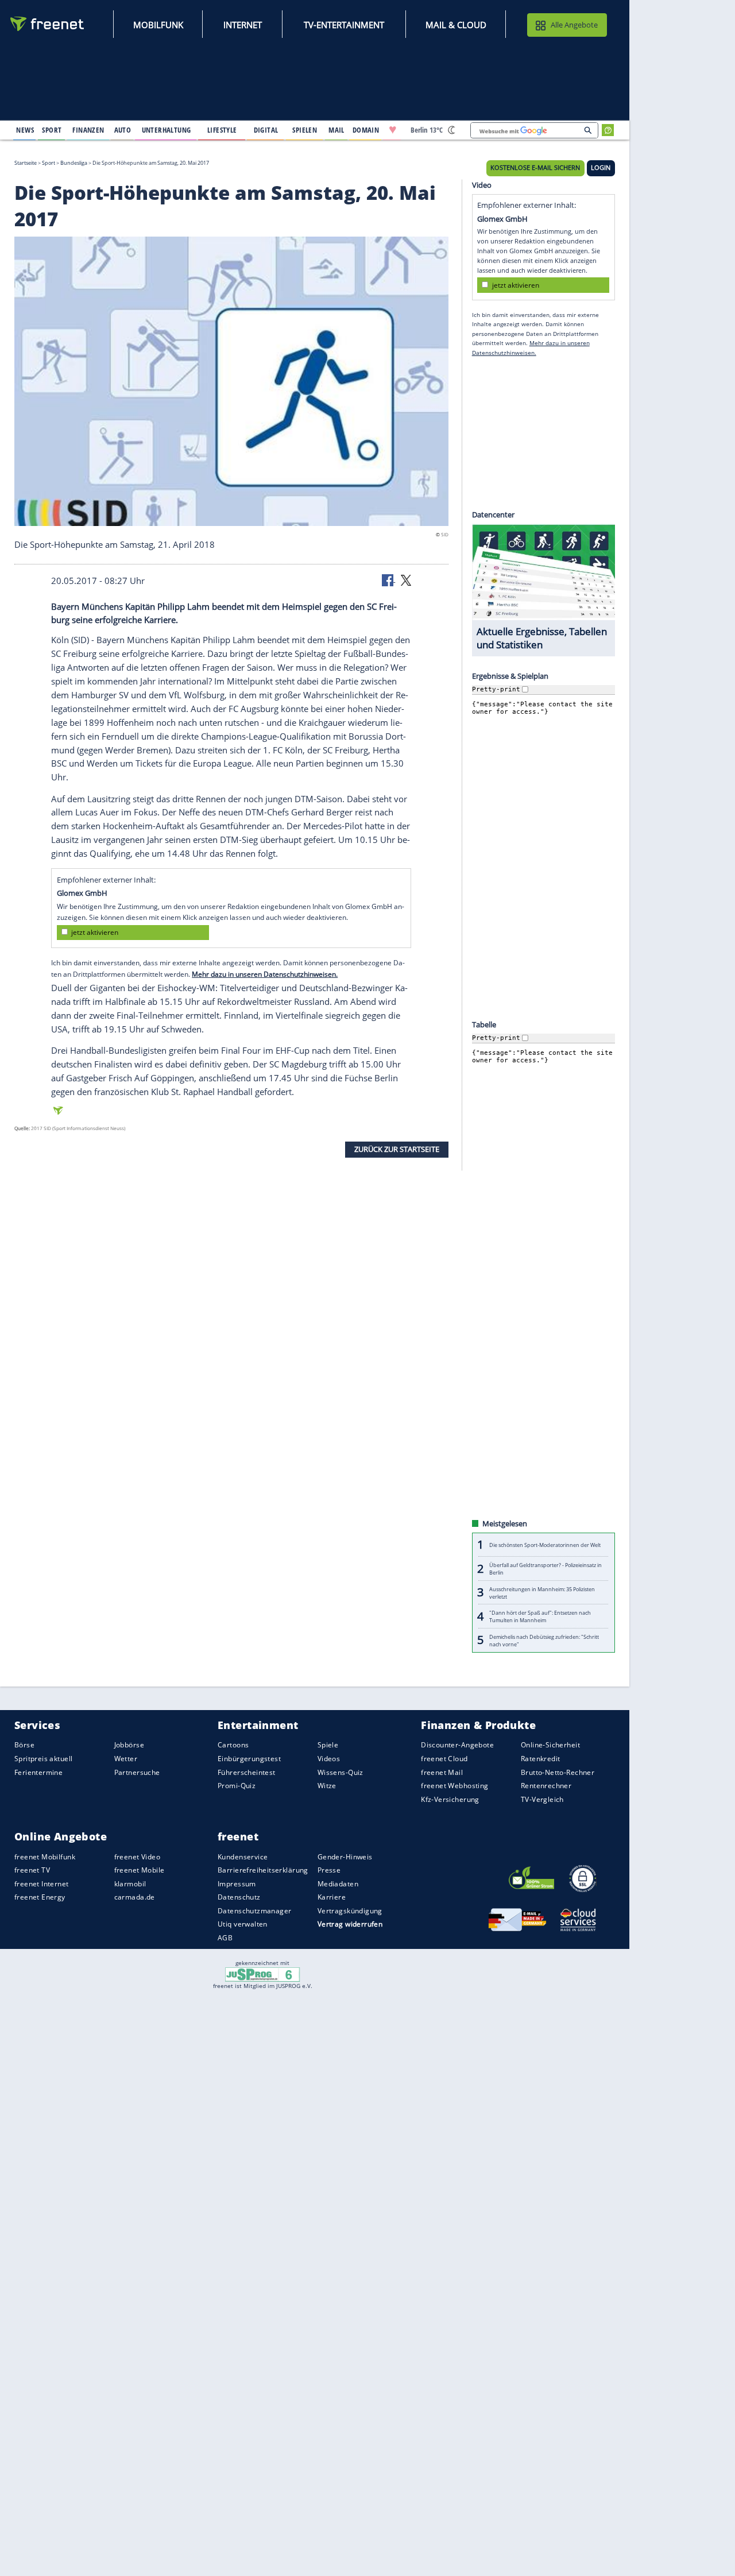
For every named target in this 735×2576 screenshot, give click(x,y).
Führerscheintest (247, 1772)
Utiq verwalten (243, 1924)
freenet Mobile (140, 1870)
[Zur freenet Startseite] (48, 24)
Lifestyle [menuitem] (222, 130)
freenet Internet (42, 1884)
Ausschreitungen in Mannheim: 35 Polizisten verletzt (542, 1592)
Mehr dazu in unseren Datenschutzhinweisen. (265, 974)
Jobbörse (129, 1745)
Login (601, 168)
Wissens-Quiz (341, 1772)
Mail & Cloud (456, 25)
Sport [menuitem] (52, 130)
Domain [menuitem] (366, 130)
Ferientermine (38, 1772)
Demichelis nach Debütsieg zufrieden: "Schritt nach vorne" (544, 1640)
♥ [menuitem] (393, 130)
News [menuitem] (25, 130)
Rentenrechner (546, 1786)
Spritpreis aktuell (43, 1759)
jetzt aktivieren (95, 932)
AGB (225, 1938)
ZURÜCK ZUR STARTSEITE (397, 1149)
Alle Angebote (574, 25)
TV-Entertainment (344, 25)
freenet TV (32, 1870)
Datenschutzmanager (254, 1911)
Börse (24, 1745)
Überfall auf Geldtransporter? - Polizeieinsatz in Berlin (546, 1569)
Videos (329, 1759)
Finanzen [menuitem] (88, 130)
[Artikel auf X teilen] (406, 579)
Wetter (126, 1759)
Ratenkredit (541, 1759)
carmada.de (135, 1897)
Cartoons (233, 1745)
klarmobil (130, 1884)
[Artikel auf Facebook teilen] (389, 579)
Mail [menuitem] (336, 130)
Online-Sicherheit (550, 1745)
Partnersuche (137, 1772)
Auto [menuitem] (123, 130)
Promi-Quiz (237, 1786)
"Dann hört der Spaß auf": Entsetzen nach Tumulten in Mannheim (540, 1616)
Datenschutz (239, 1897)
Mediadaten (338, 1884)
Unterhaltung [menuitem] (167, 130)
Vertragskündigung (350, 1911)
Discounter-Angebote (457, 1745)
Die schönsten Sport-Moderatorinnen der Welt (545, 1545)
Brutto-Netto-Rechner (558, 1772)
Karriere (332, 1897)
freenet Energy (40, 1897)
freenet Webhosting (454, 1786)
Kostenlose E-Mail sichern (535, 168)
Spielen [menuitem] (305, 130)
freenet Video (137, 1856)
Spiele (328, 1745)
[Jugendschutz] (263, 1974)
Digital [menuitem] (266, 130)
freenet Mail (442, 1772)
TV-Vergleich (542, 1799)
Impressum (237, 1884)
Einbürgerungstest (249, 1759)
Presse (329, 1870)
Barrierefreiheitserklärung (263, 1870)
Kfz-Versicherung (450, 1799)
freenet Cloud (444, 1759)
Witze (327, 1786)
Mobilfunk (158, 25)
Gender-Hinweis (345, 1856)
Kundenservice (243, 1856)
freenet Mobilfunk (45, 1856)
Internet (243, 25)
